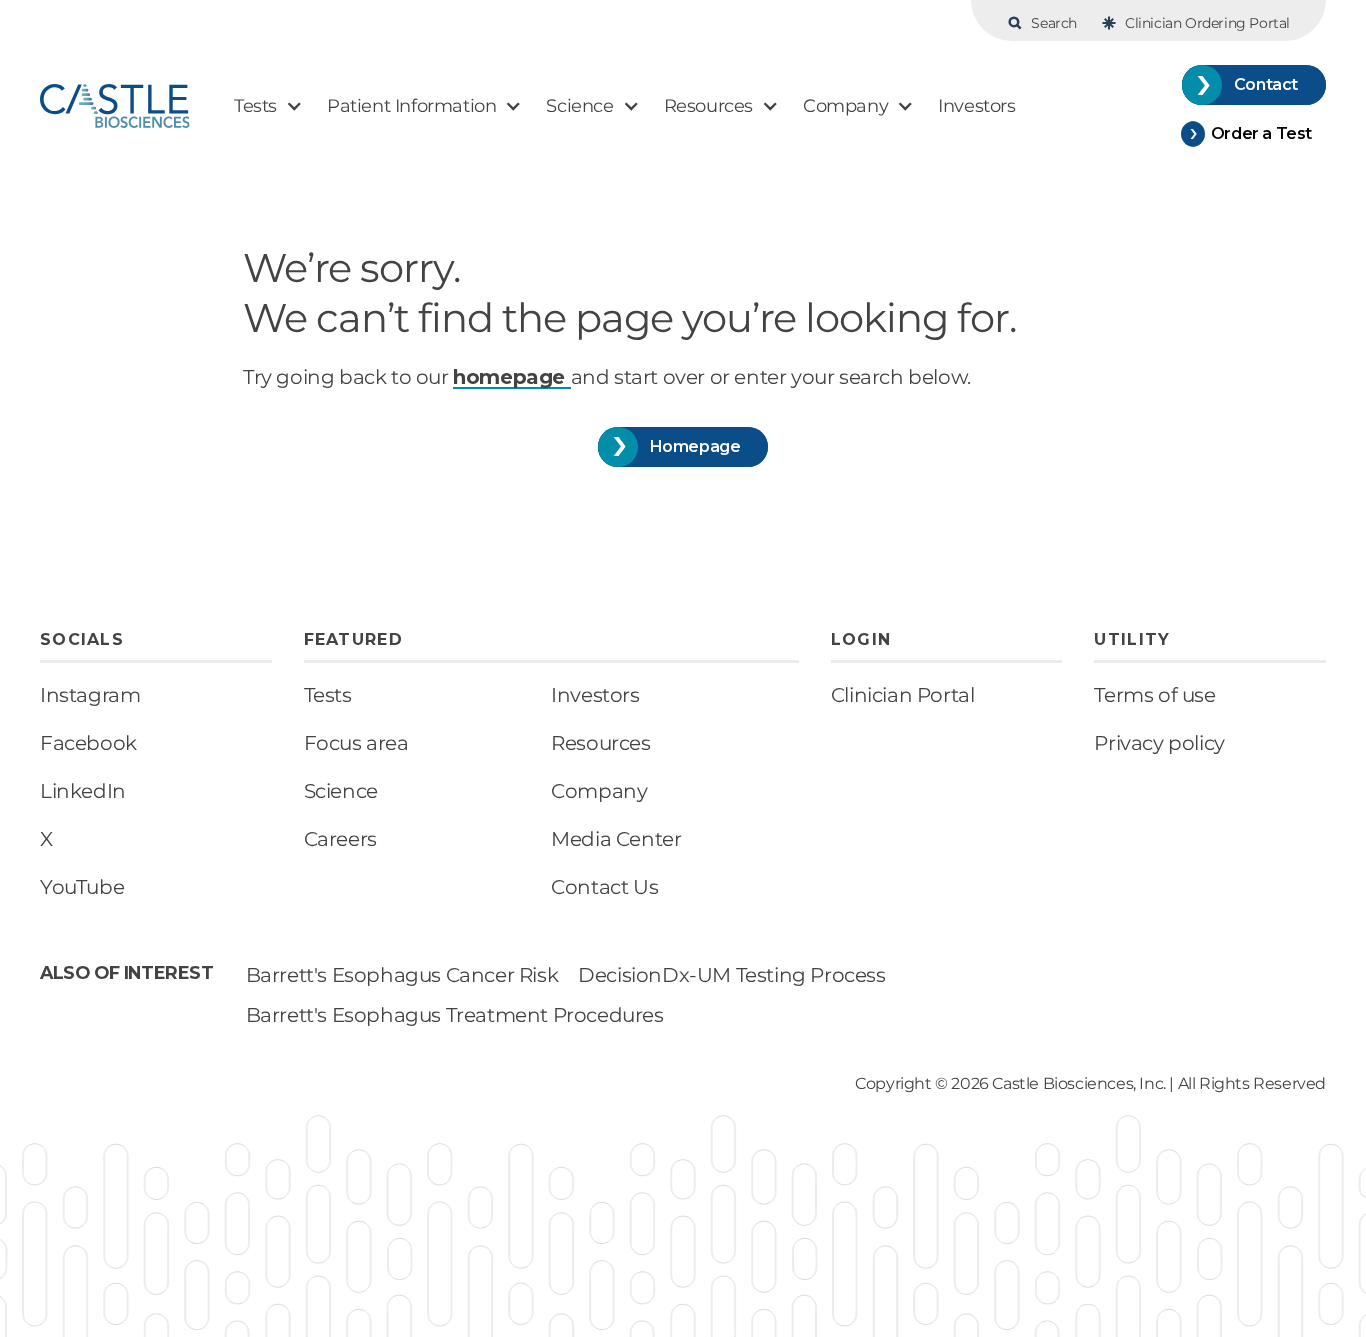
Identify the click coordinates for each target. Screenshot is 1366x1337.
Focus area (356, 743)
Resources (600, 743)
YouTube (82, 887)
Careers (340, 839)
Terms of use (1154, 695)
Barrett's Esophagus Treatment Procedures (455, 1015)
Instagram (90, 695)
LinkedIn (83, 791)
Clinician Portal (903, 695)
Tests (328, 695)
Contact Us (604, 887)
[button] (268, 106)
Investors (595, 695)
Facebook (88, 743)
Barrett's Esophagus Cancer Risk (402, 975)
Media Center (616, 839)
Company (599, 791)
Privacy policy (1159, 743)
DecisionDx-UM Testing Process (731, 975)
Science (341, 791)
